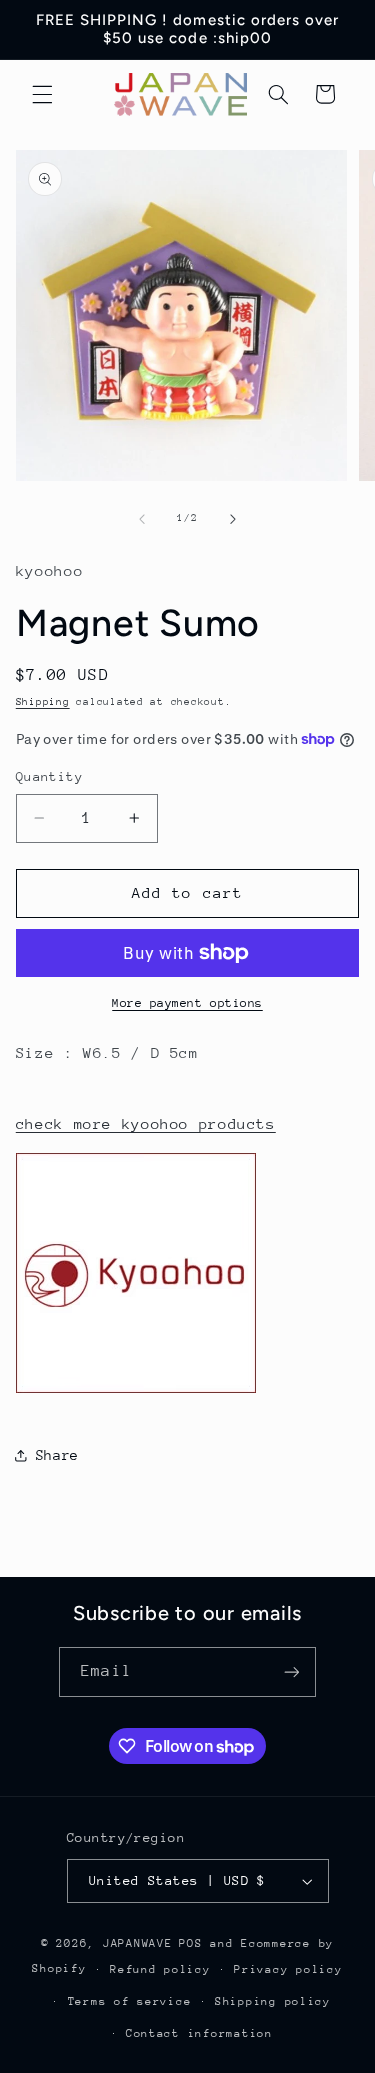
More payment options (187, 1003)
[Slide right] (233, 519)
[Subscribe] (291, 1671)
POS (190, 1943)
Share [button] (57, 1455)
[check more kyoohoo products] (136, 1391)
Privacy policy (288, 1969)
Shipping (43, 702)
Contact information (199, 2033)
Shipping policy (273, 2001)
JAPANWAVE (138, 1943)
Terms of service (130, 2001)
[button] (42, 94)
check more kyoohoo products (146, 1123)
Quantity (49, 776)
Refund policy (160, 1969)
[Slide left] (142, 519)
